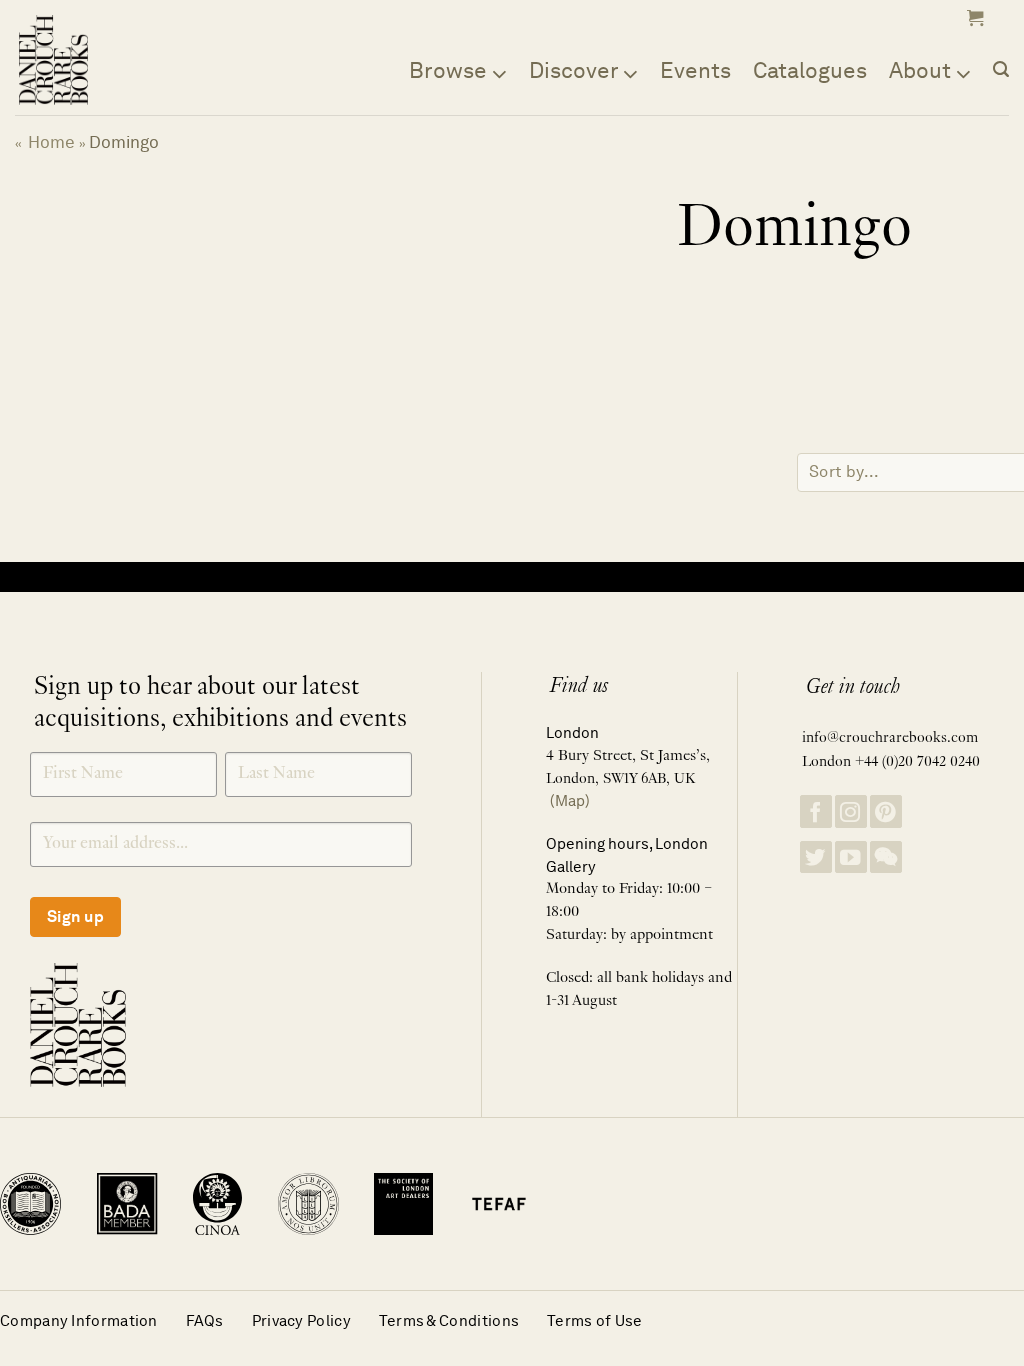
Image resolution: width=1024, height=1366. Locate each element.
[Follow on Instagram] (851, 811)
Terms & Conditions (449, 1320)
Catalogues (810, 70)
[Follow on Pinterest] (886, 811)
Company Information (79, 1320)
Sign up (75, 916)
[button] (973, 18)
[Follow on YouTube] (851, 857)
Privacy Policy (301, 1320)
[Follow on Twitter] (816, 857)
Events (695, 70)
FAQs (205, 1320)
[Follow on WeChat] (886, 857)
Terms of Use (595, 1320)
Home (51, 142)
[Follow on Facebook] (816, 811)
